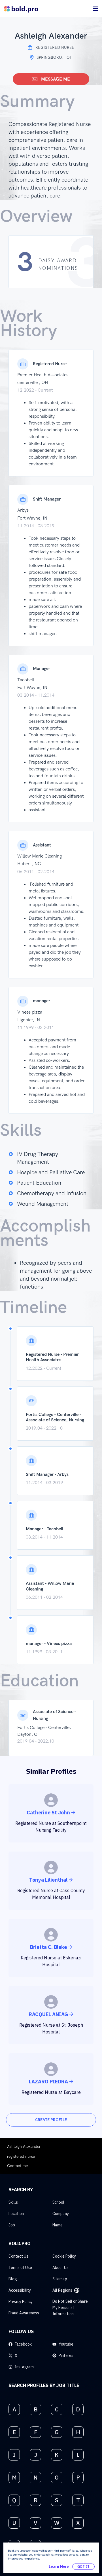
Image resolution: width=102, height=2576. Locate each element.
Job (12, 2225)
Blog (13, 2279)
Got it (83, 2566)
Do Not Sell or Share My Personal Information (70, 2308)
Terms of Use (20, 2268)
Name (58, 2225)
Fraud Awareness (24, 2313)
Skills (13, 2202)
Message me (56, 79)
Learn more (59, 2566)
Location (16, 2214)
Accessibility (20, 2290)
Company (61, 2214)
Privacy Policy (21, 2302)
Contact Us (18, 2256)
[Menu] (95, 9)
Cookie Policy (64, 2256)
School (58, 2202)
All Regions (62, 2290)
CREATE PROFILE (51, 2120)
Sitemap (60, 2279)
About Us (60, 2268)
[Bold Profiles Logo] (21, 9)
